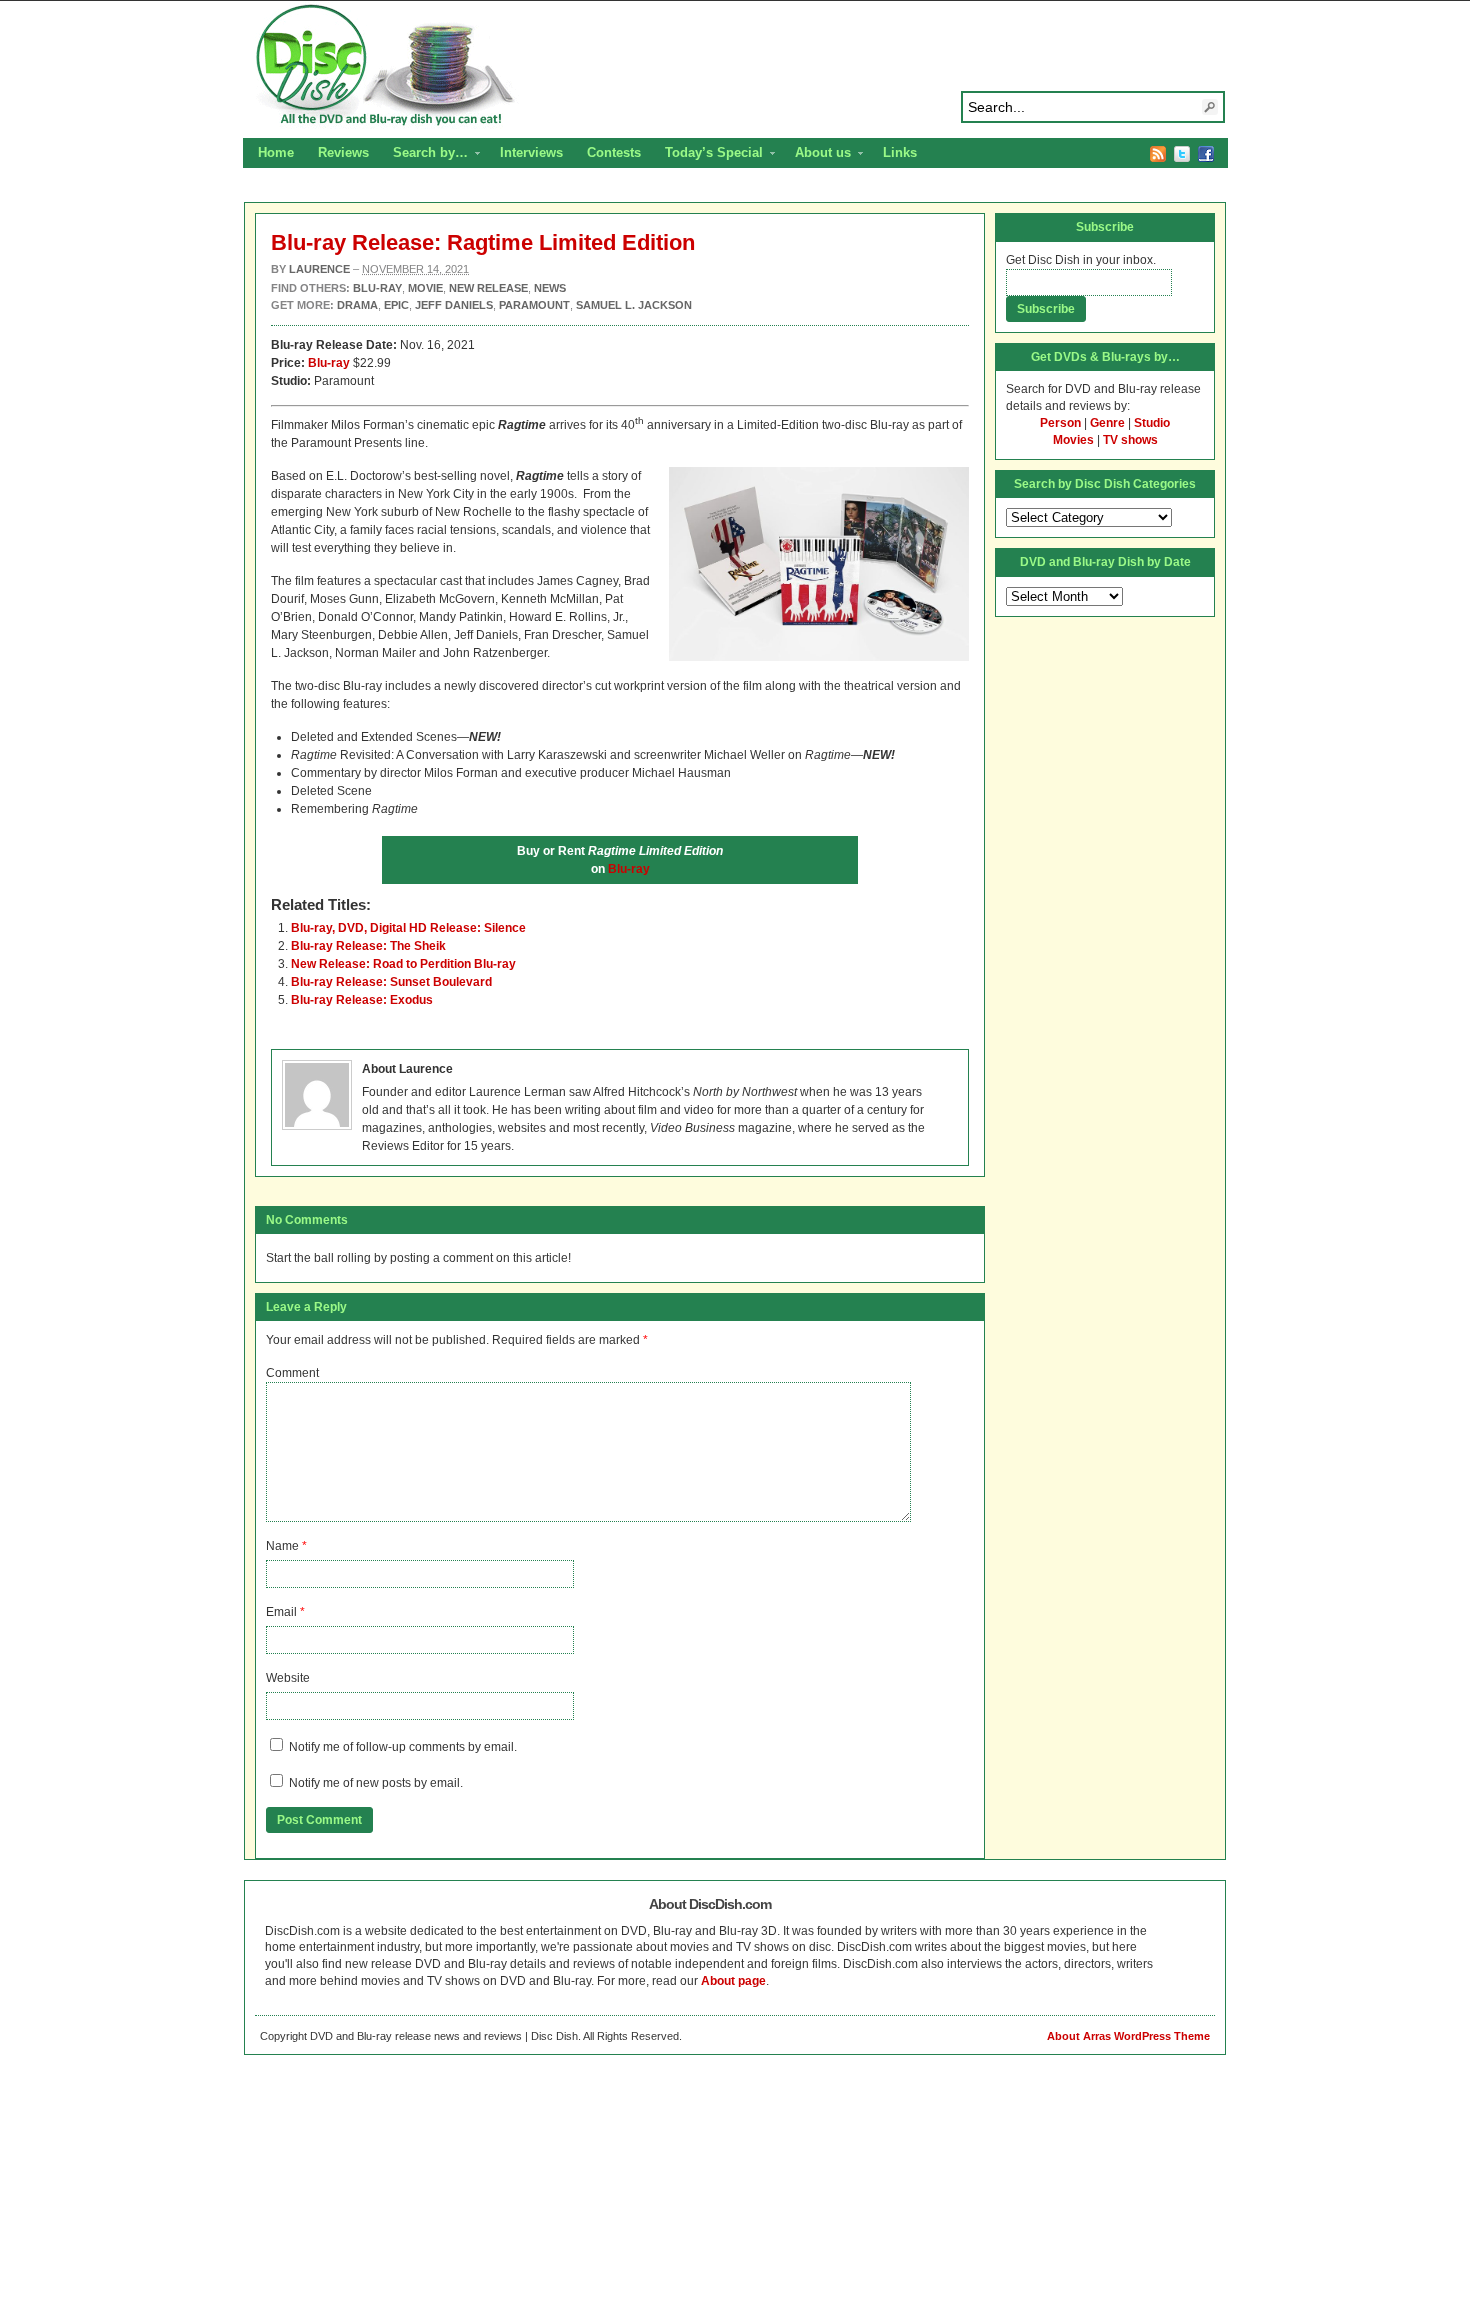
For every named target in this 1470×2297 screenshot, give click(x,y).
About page (733, 1981)
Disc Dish (735, 66)
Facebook (1206, 154)
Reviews (343, 152)
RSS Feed (1158, 154)
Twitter (1182, 154)
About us (817, 155)
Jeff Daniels (454, 305)
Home (276, 152)
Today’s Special (708, 155)
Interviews (531, 152)
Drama (357, 305)
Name (282, 1546)
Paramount (534, 305)
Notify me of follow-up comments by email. (403, 1747)
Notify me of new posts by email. (376, 1783)
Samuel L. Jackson (634, 305)
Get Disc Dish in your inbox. (1081, 260)
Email (281, 1612)
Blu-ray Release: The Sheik (368, 946)
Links (900, 152)
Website (288, 1678)
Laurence (319, 269)
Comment (292, 1373)
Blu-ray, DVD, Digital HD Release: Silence (408, 928)
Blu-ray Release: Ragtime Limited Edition (483, 242)
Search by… (424, 155)
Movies (1073, 440)
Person (1060, 423)
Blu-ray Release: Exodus (362, 1000)
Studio (1152, 423)
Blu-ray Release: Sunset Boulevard (391, 982)
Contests (614, 152)
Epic (396, 305)
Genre (1107, 423)
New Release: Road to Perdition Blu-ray (403, 964)
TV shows (1130, 440)
